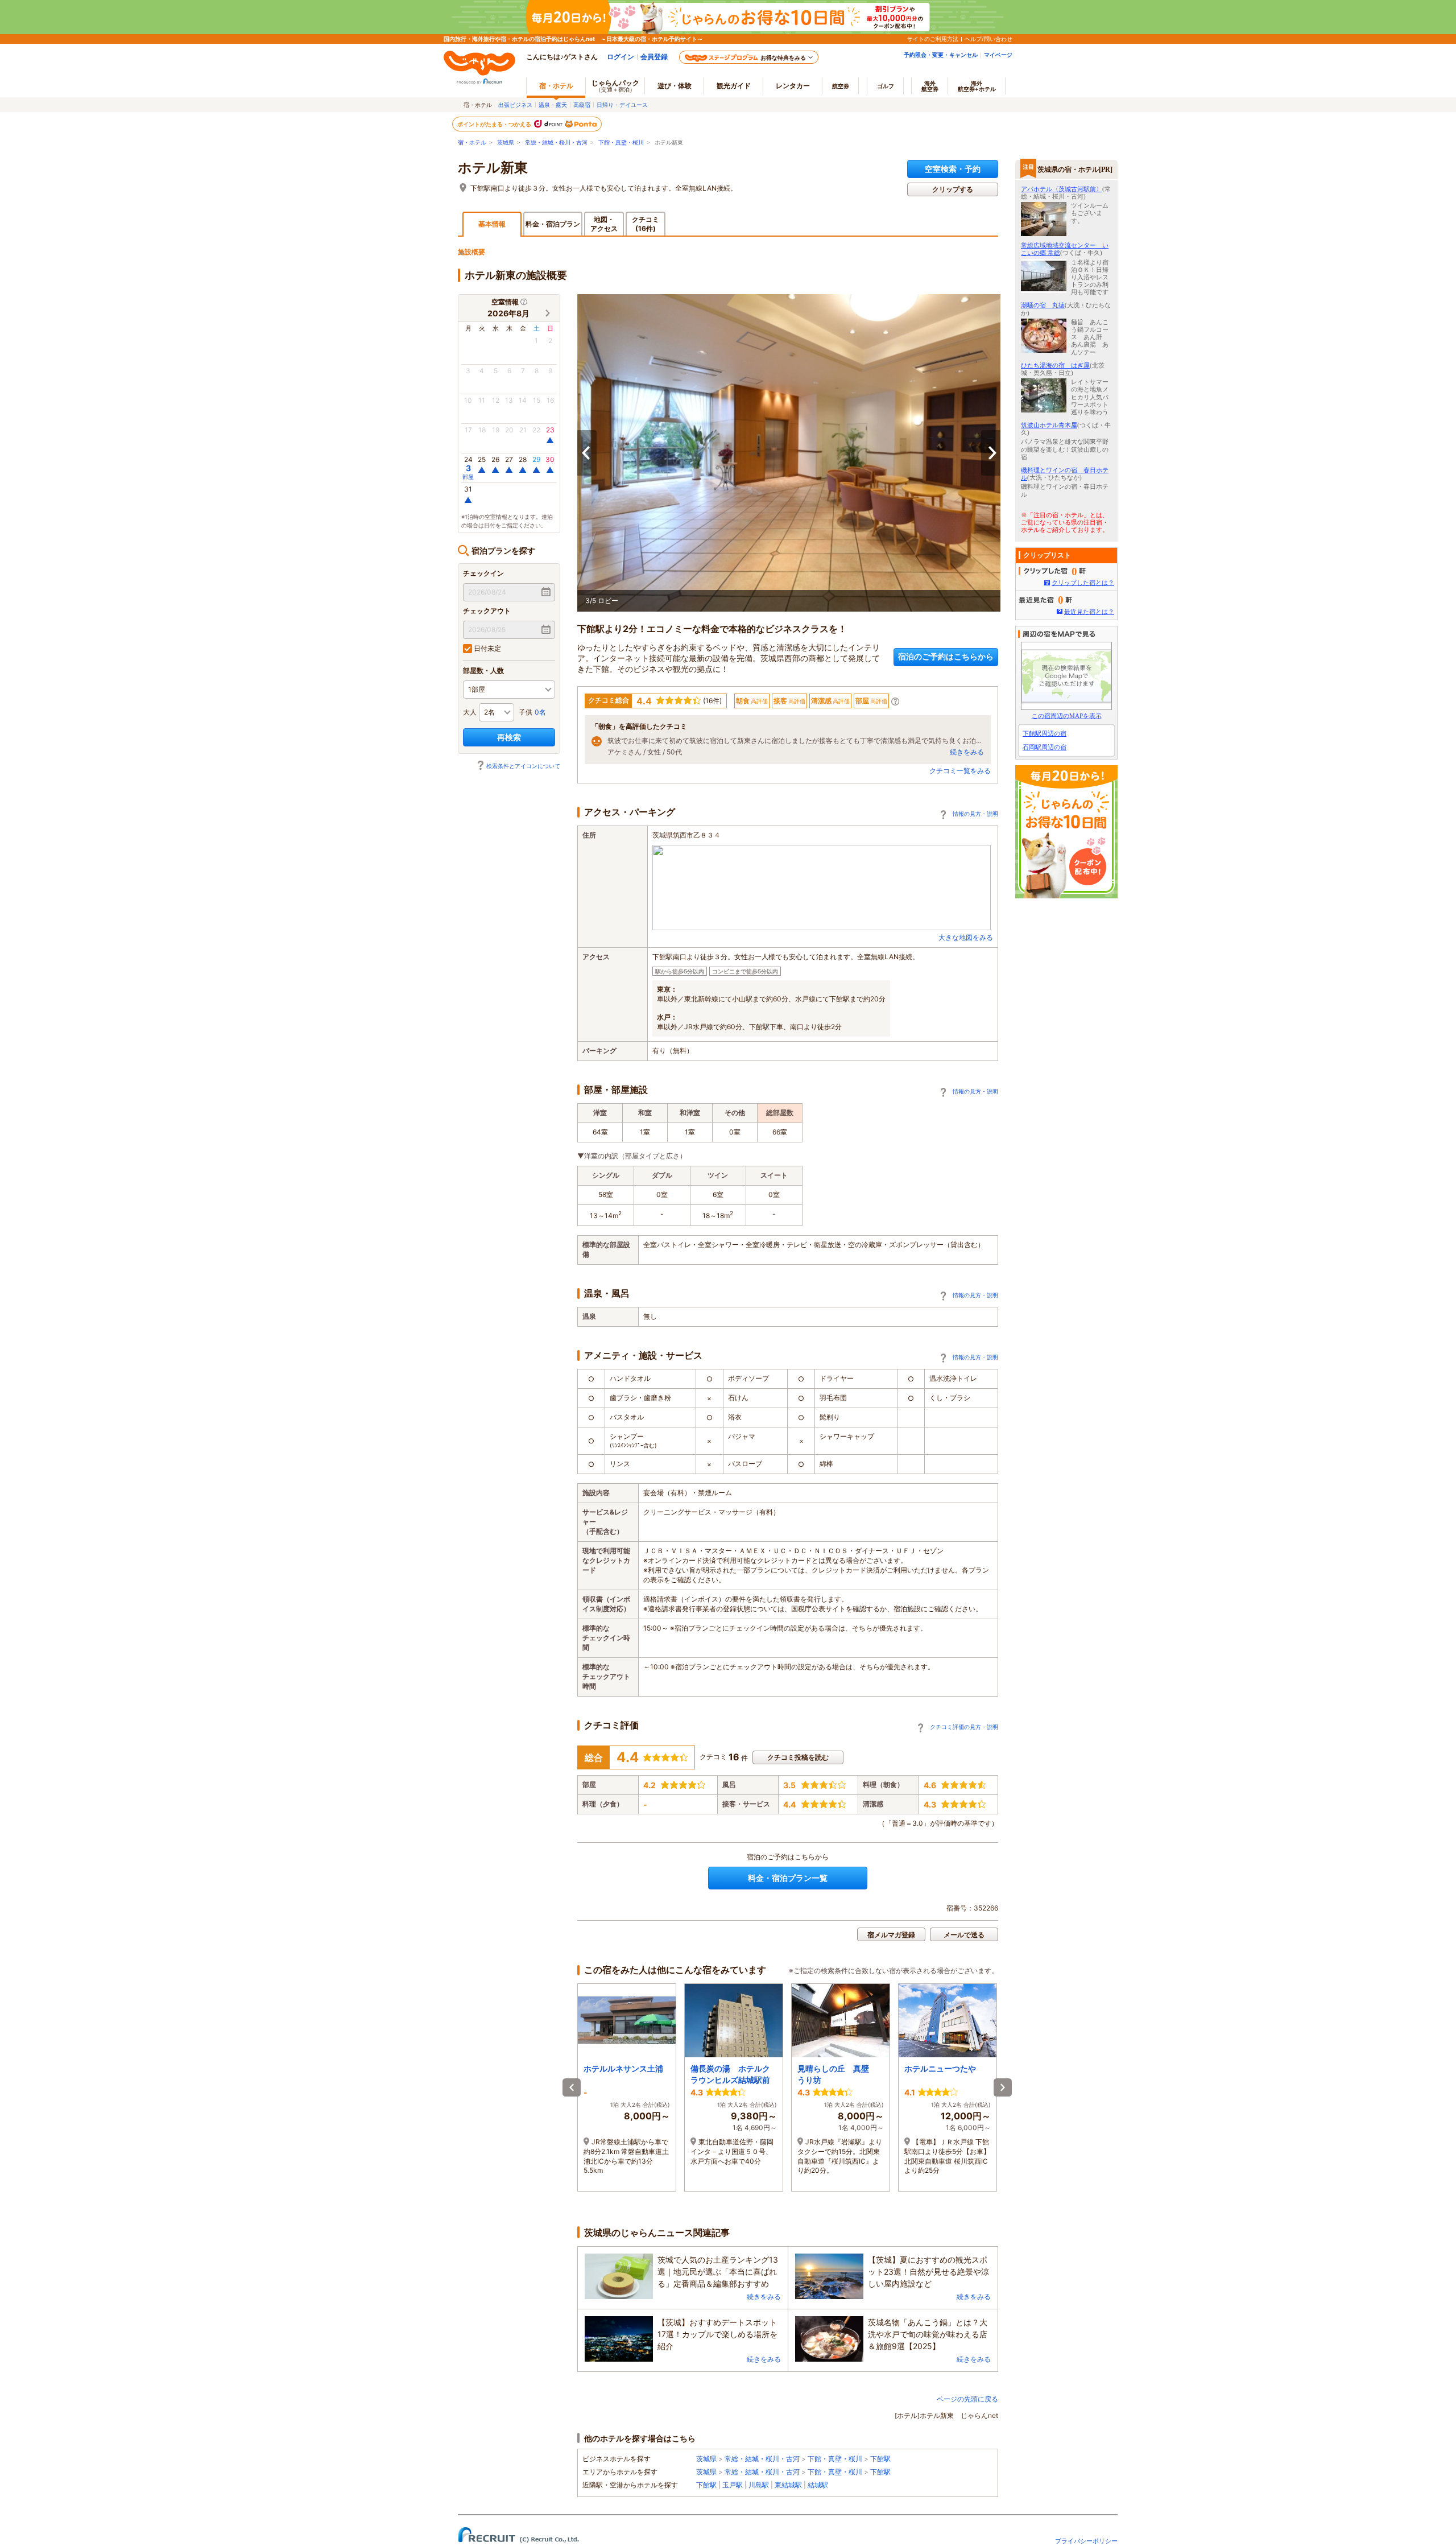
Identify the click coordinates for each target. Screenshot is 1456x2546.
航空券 (841, 86)
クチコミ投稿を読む (798, 1757)
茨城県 (506, 143)
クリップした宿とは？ (1083, 583)
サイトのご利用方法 (933, 39)
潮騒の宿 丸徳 (1043, 305)
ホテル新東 (493, 168)
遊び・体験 (675, 86)
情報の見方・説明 (975, 814)
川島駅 (759, 2485)
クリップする (953, 189)
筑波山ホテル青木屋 (1049, 425)
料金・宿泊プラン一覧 (788, 1878)
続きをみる (967, 752)
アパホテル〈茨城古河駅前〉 (1062, 189)
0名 (540, 712)
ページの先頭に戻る (967, 2399)
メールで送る (964, 1935)
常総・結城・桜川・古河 (556, 143)
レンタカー (793, 86)
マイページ (998, 55)
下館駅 (880, 2459)
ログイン (621, 57)
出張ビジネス (515, 105)
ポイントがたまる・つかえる (495, 124)
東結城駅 (788, 2485)
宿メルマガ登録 (891, 1935)
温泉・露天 (553, 105)
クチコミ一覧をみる (960, 771)
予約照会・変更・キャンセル (941, 55)
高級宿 (582, 105)
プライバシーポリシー (1086, 2541)
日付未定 (487, 648)
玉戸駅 (733, 2485)
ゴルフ (886, 86)
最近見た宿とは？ (1089, 612)
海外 (930, 86)
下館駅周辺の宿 (1045, 733)
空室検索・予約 (953, 169)
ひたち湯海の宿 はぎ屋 (1055, 365)
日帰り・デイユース (622, 105)
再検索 (509, 737)
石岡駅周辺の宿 (1045, 747)
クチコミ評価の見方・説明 (964, 1727)
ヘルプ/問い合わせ (988, 39)
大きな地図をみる (966, 937)
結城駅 (818, 2485)
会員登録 (654, 57)
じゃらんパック (615, 86)
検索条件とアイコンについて (523, 766)
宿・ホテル (472, 143)
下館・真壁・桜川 (621, 143)
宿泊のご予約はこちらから (946, 656)
